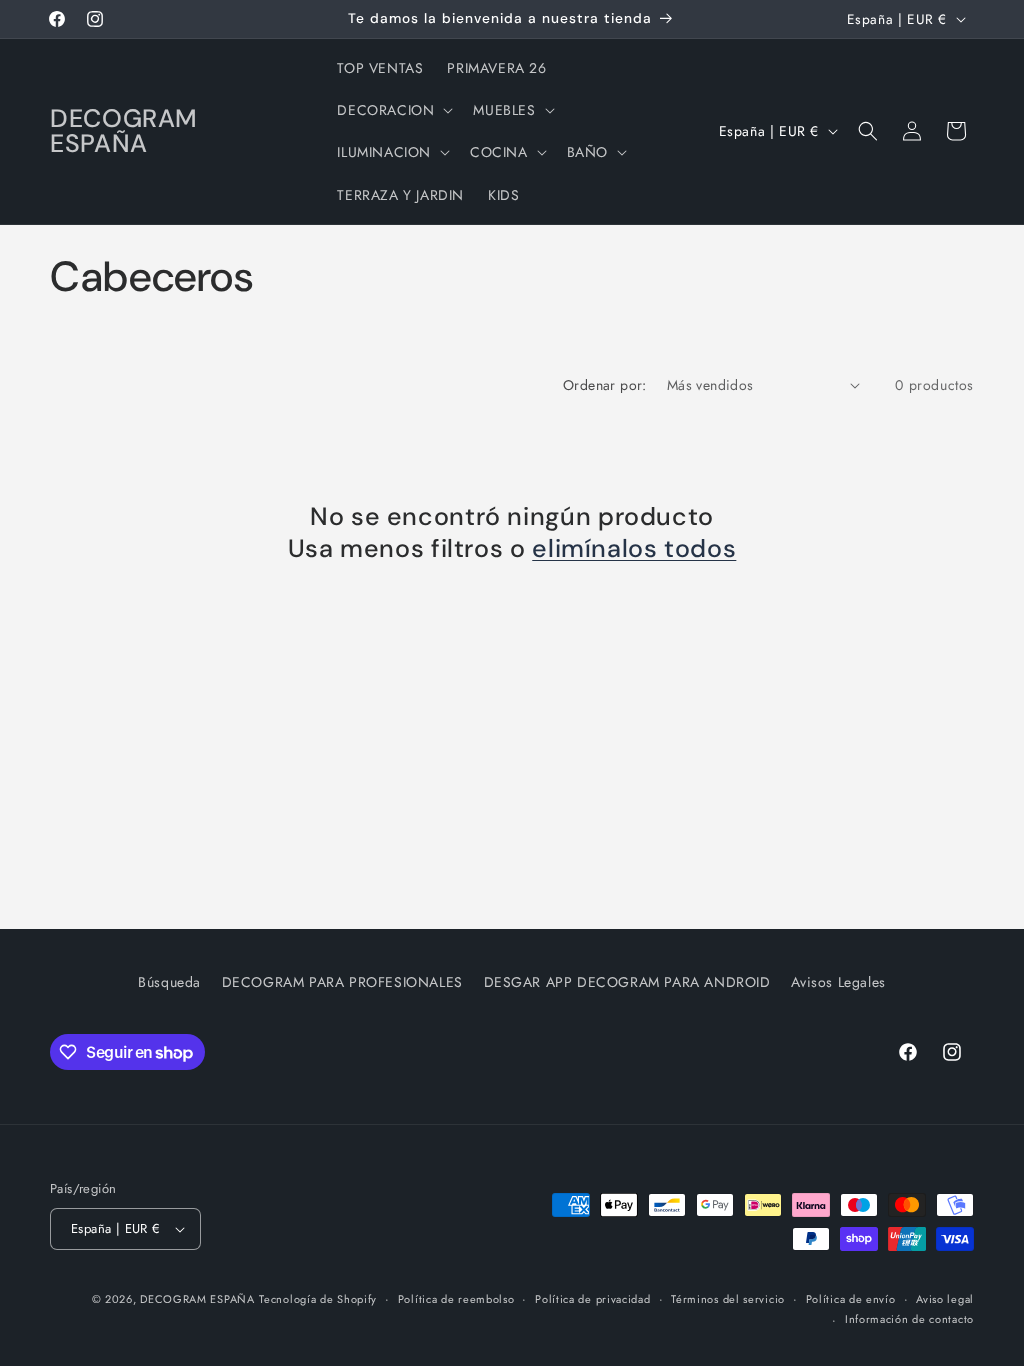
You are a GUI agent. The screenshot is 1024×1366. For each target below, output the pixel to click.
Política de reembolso (456, 1299)
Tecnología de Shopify (318, 1299)
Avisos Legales (838, 982)
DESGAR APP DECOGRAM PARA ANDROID (627, 982)
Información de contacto (909, 1319)
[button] (393, 110)
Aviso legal (945, 1299)
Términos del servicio (728, 1299)
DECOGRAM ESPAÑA (197, 1299)
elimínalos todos (634, 549)
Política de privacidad (592, 1299)
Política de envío (851, 1299)
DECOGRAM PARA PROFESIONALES (342, 982)
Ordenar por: (605, 385)
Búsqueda (169, 982)
